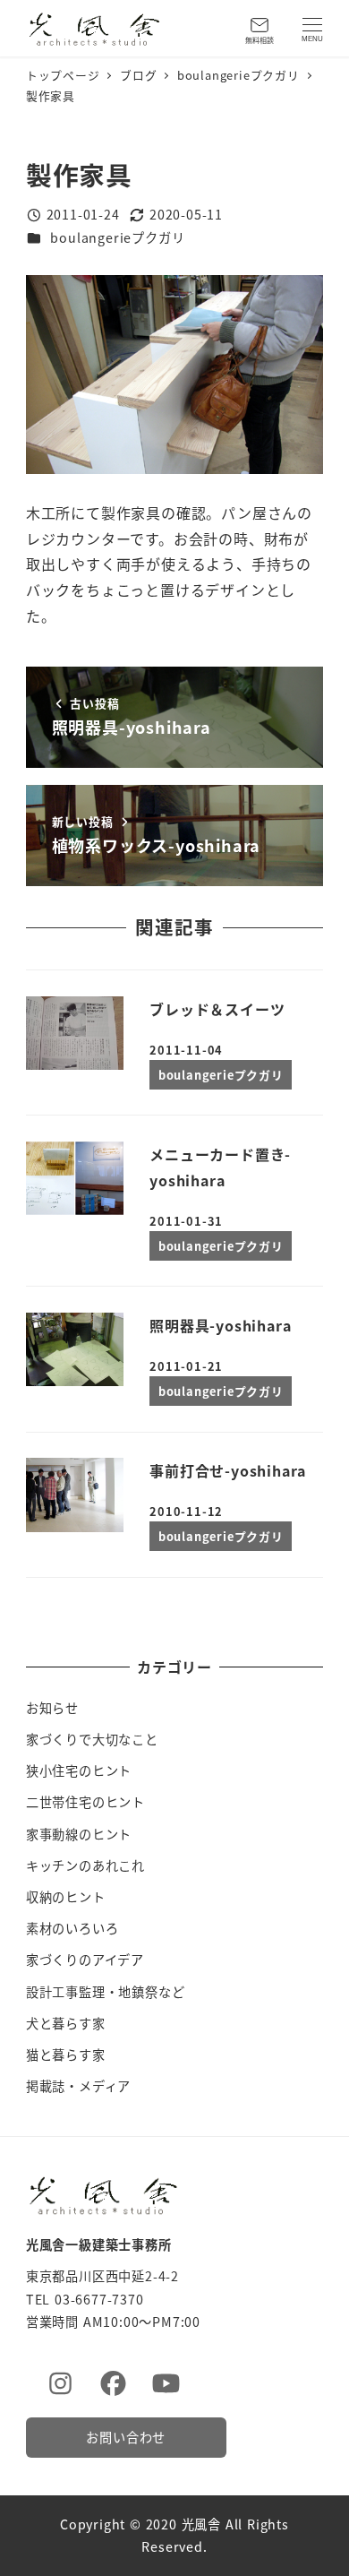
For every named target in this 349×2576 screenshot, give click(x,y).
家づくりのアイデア (85, 1960)
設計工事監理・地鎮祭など (106, 1992)
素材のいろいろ (72, 1928)
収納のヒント (66, 1897)
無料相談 (260, 40)
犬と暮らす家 (66, 2023)
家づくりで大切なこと (92, 1739)
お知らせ (52, 1708)
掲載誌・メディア (78, 2086)
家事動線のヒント (79, 1834)
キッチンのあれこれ (85, 1865)
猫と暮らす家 (66, 2055)
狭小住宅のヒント (79, 1770)
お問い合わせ (126, 2437)
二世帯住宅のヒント (85, 1802)
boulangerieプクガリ (117, 237)
